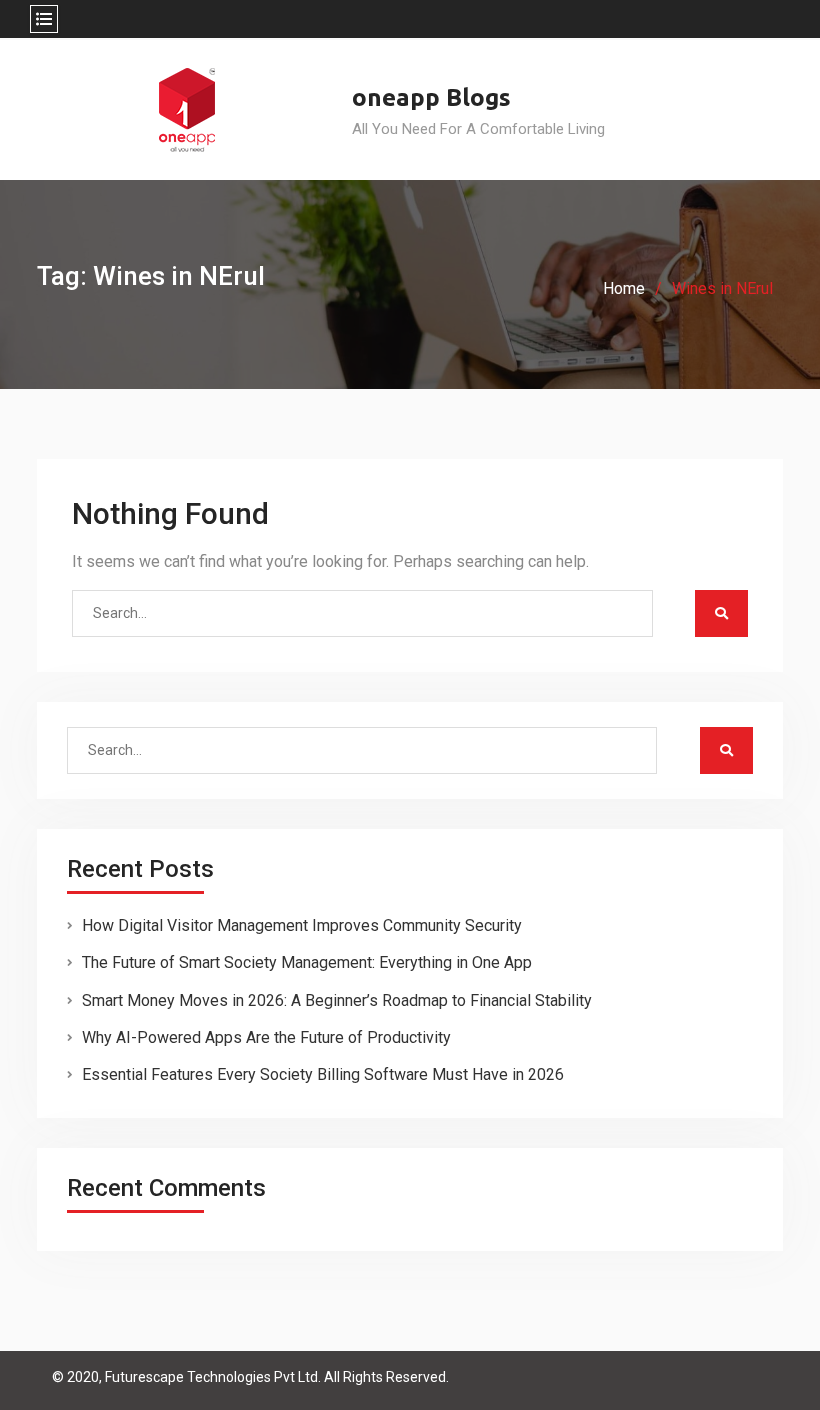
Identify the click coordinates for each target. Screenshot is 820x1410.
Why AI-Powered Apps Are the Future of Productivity (266, 1037)
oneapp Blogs (431, 97)
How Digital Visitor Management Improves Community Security (302, 925)
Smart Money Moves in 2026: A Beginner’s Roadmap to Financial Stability (337, 1000)
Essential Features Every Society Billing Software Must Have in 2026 (323, 1074)
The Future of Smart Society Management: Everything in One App (307, 962)
